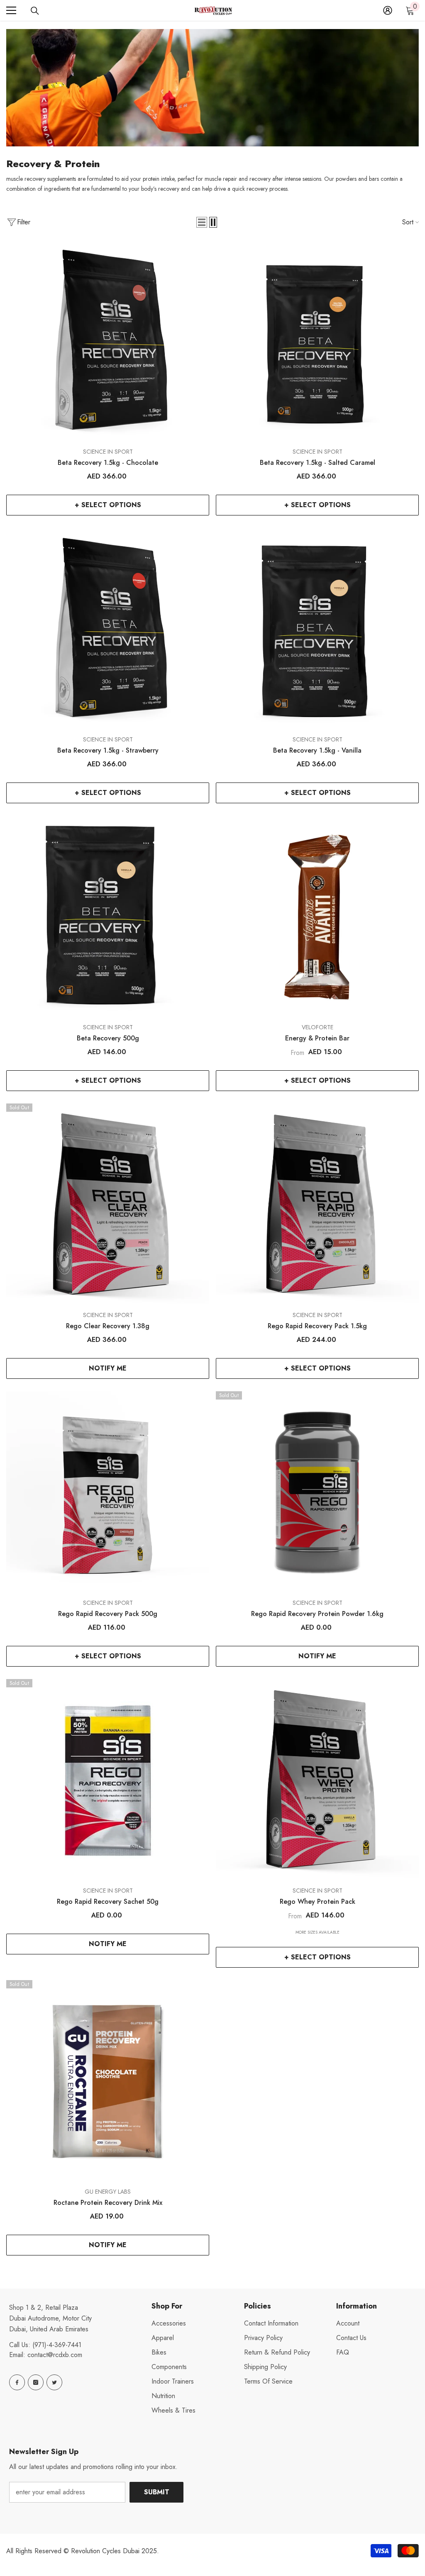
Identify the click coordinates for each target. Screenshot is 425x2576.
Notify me (108, 1368)
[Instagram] (36, 2382)
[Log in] (388, 10)
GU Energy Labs (108, 2192)
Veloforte (318, 1027)
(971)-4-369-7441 (57, 2345)
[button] (202, 222)
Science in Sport (108, 452)
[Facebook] (17, 2382)
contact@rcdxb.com (55, 2355)
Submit (157, 2492)
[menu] (11, 10)
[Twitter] (54, 2382)
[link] (212, 88)
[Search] (35, 11)
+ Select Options (108, 505)
